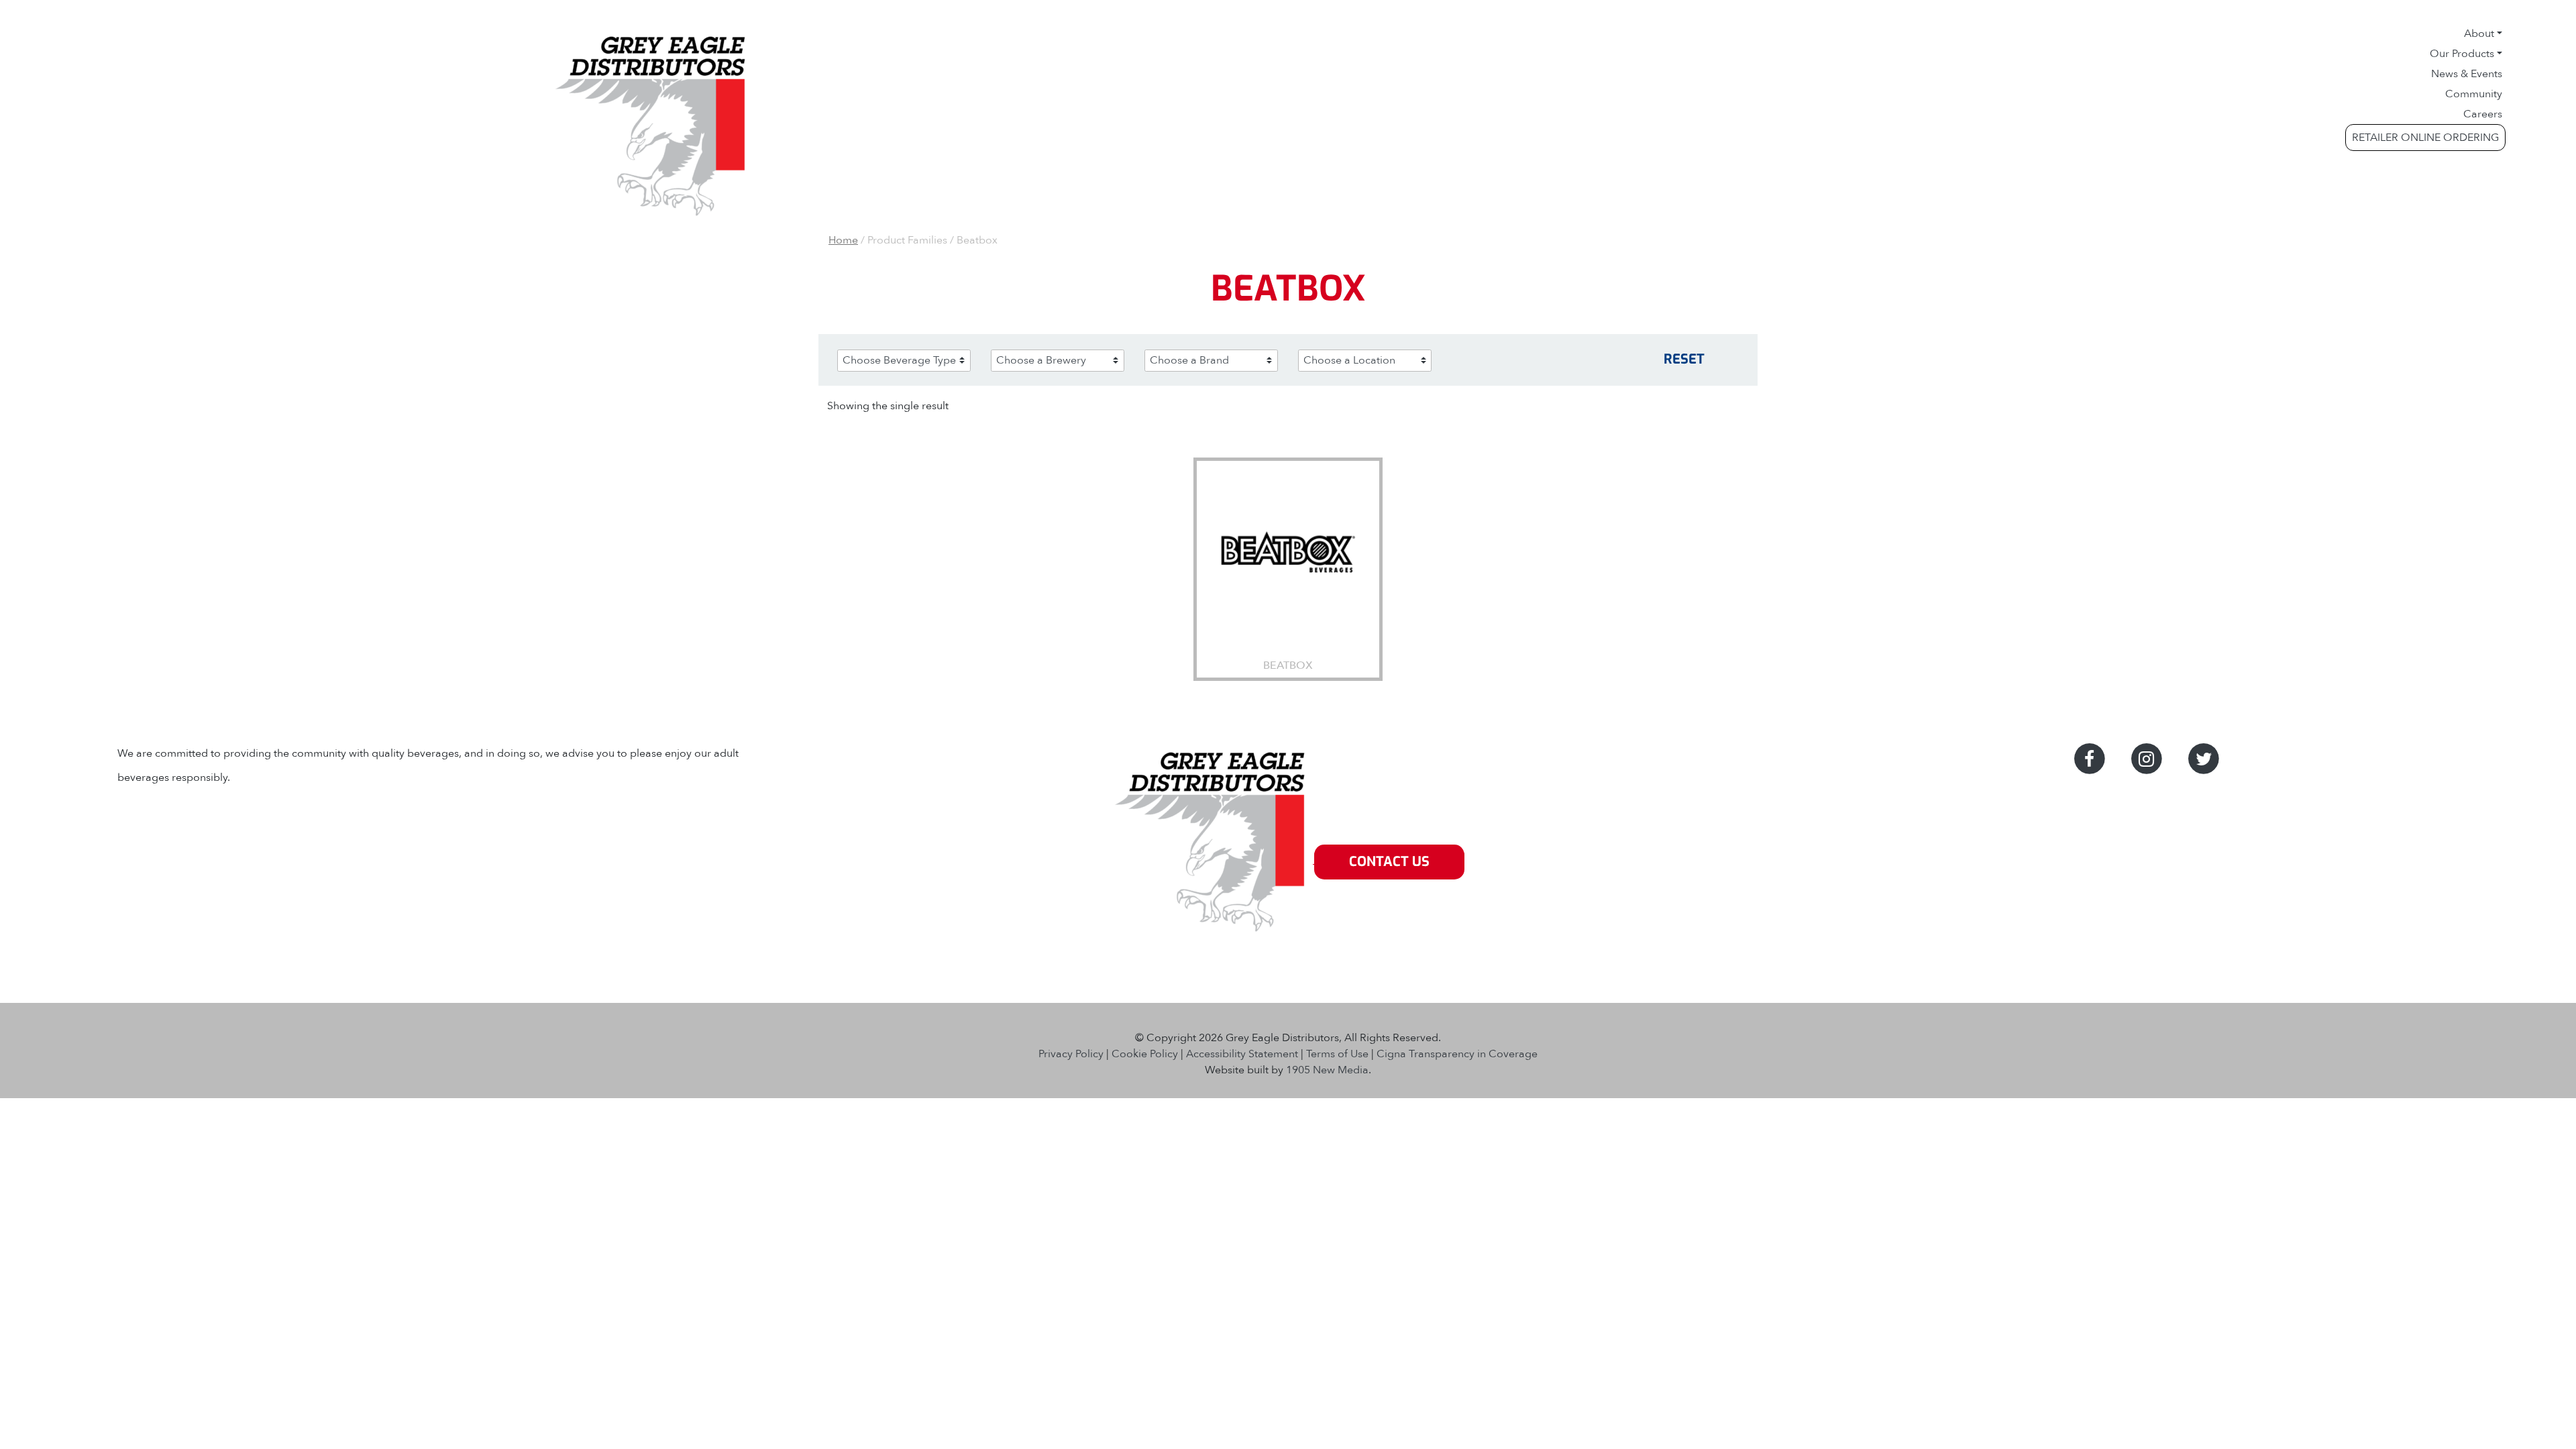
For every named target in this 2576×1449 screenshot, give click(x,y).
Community (2474, 94)
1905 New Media (1327, 1070)
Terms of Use (1337, 1054)
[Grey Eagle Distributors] (1213, 862)
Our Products (2462, 54)
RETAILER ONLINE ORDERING (2425, 138)
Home (843, 240)
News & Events (2467, 74)
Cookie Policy (1145, 1054)
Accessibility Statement (1242, 1054)
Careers (2483, 114)
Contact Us (1389, 862)
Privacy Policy (1071, 1054)
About (2479, 34)
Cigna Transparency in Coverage (1457, 1054)
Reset (1684, 359)
